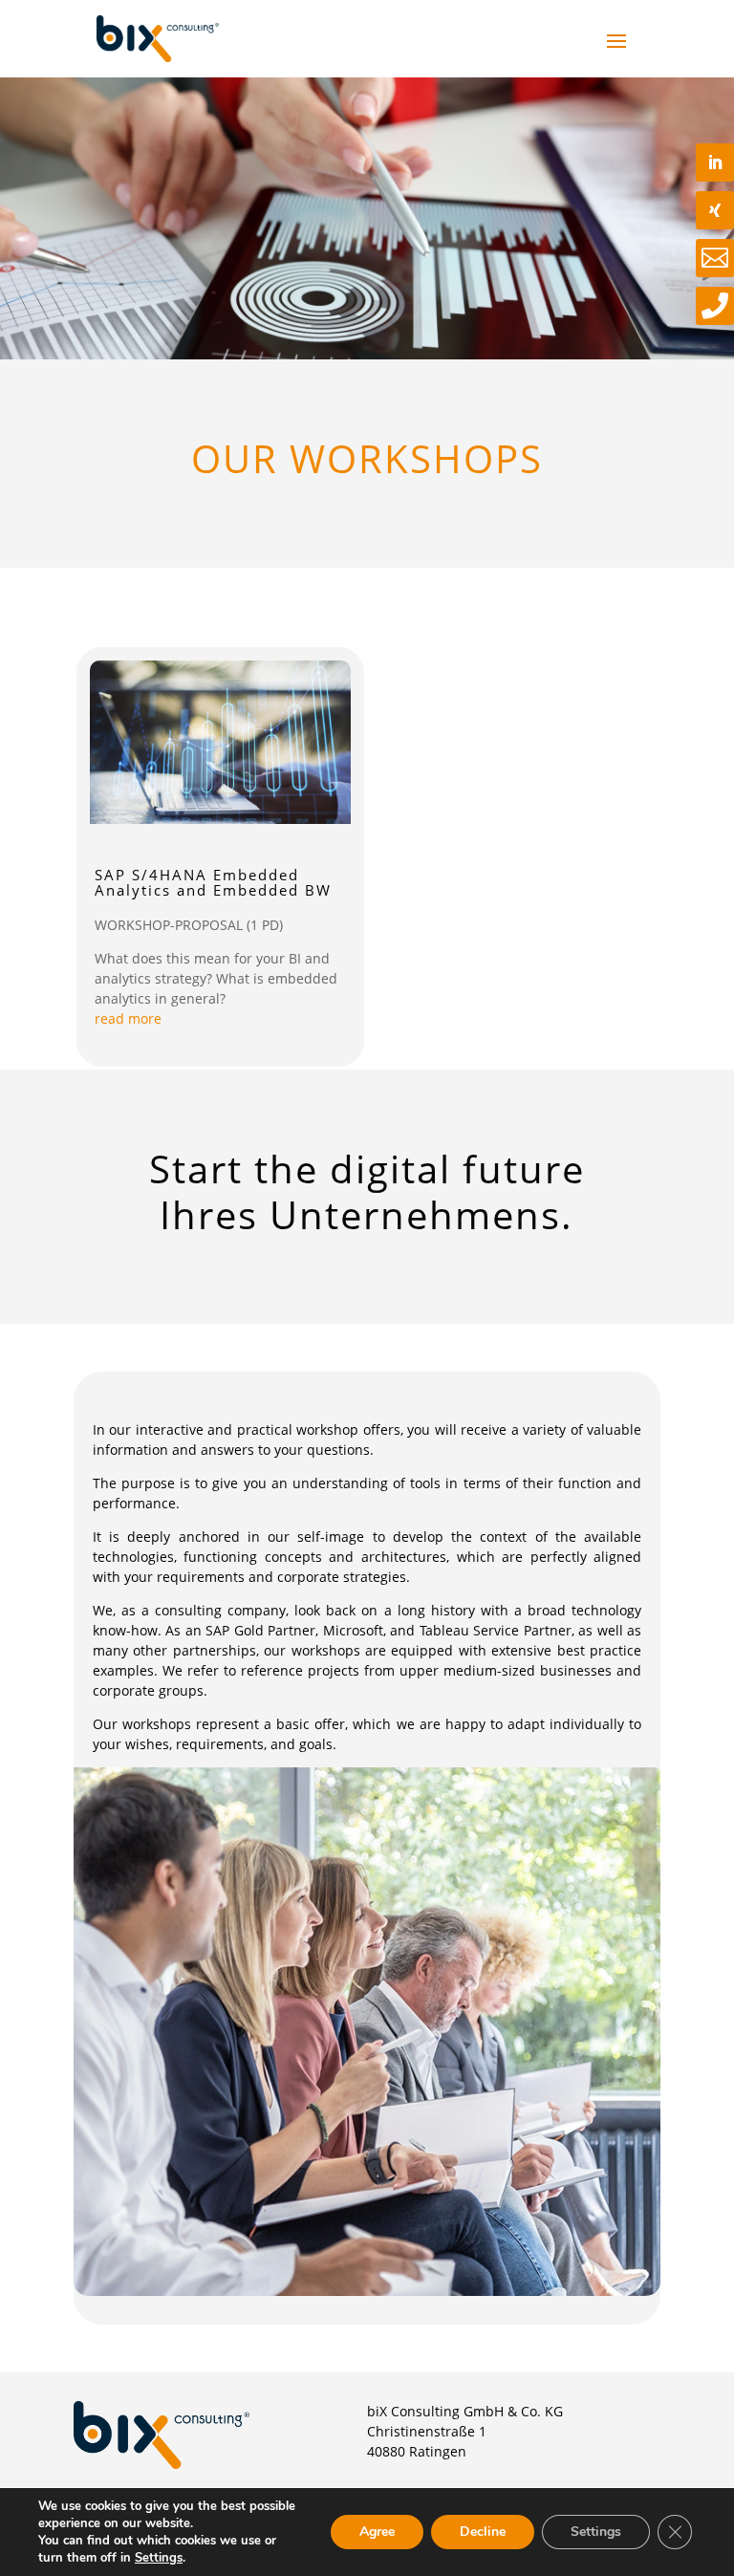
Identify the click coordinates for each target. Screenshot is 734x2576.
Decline (483, 2532)
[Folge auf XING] (715, 210)
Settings (159, 2558)
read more (128, 1018)
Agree (377, 2532)
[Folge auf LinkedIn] (715, 162)
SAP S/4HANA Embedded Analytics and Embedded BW (213, 883)
